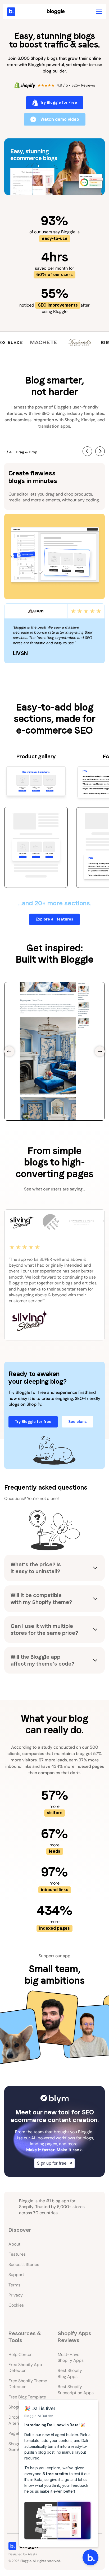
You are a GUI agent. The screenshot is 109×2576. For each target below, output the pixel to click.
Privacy (16, 2295)
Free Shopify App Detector (25, 2368)
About (14, 2244)
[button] (99, 12)
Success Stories (24, 2265)
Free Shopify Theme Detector (28, 2384)
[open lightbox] (54, 167)
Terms (14, 2285)
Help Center (20, 2354)
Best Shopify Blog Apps (70, 2373)
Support (16, 2275)
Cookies (16, 2305)
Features (17, 2254)
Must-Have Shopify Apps (71, 2357)
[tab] (21, 1222)
